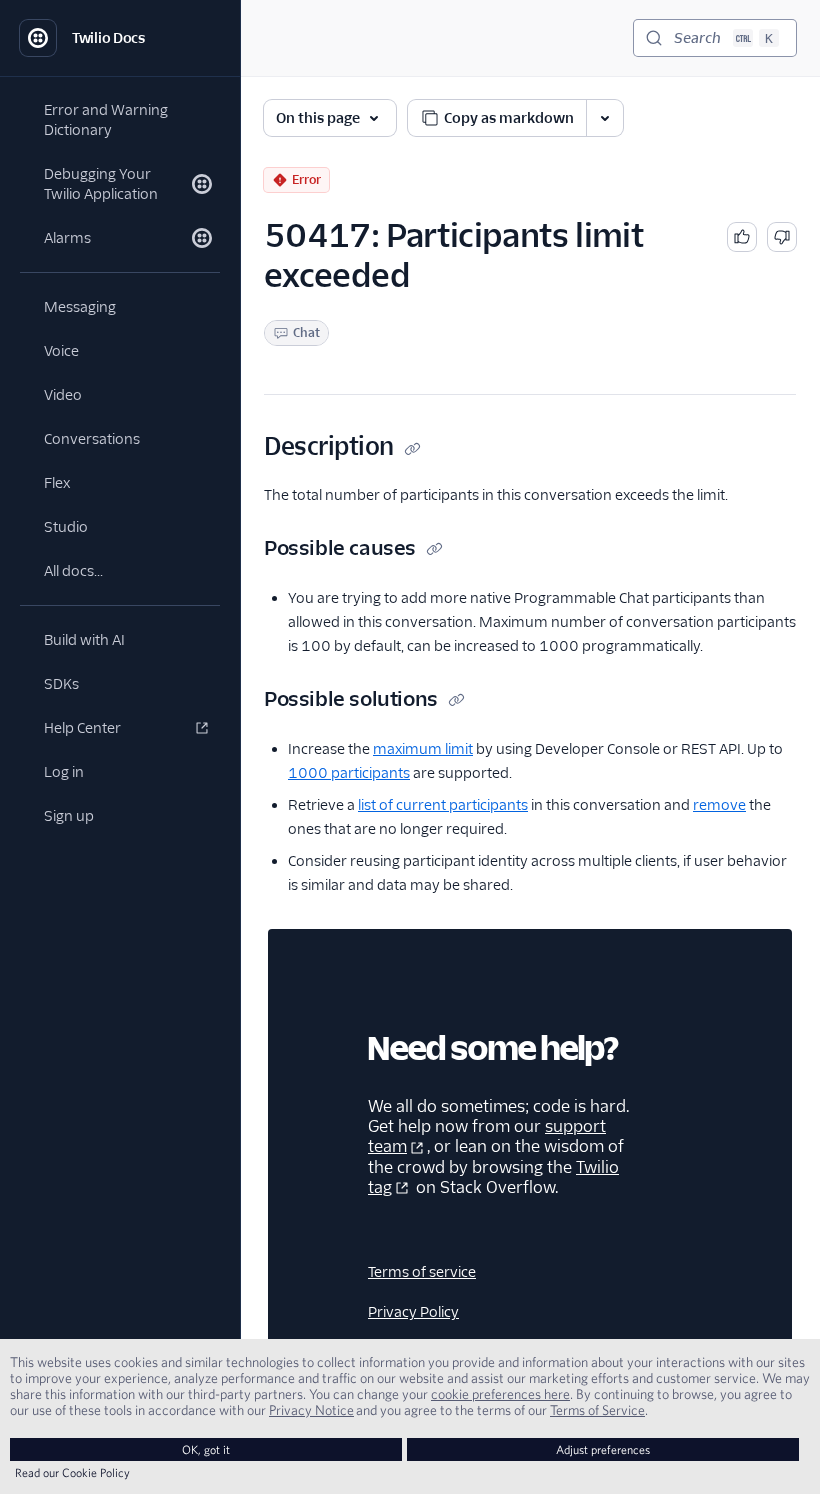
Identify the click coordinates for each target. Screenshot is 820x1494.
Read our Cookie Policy (72, 1472)
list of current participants (443, 805)
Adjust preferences (603, 1449)
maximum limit (423, 749)
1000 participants (349, 773)
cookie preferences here (500, 1394)
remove (719, 805)
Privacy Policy (413, 1312)
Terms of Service (597, 1410)
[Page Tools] (605, 118)
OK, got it (206, 1449)
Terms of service (422, 1272)
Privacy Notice (311, 1410)
